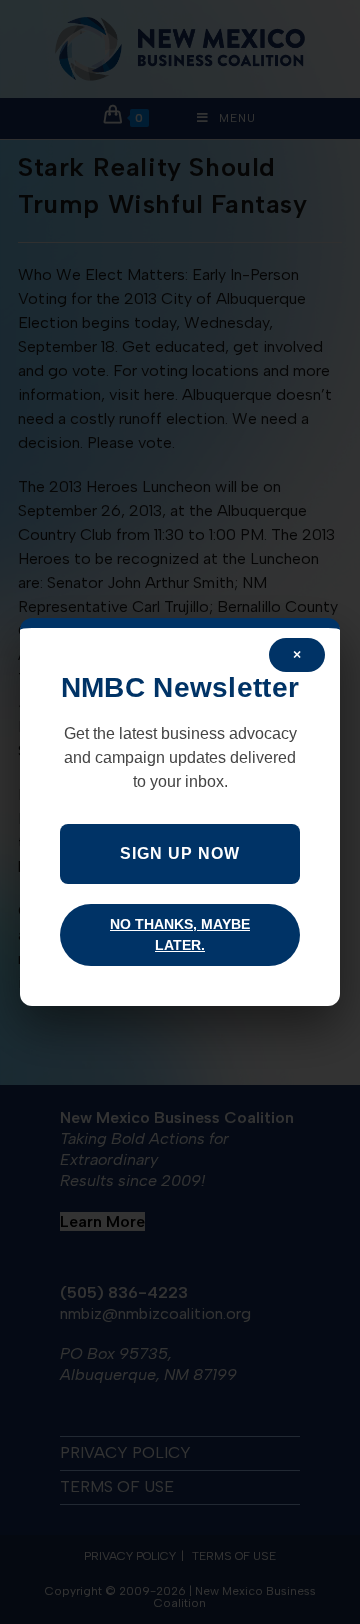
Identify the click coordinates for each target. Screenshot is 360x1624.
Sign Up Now (180, 853)
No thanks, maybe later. (180, 934)
